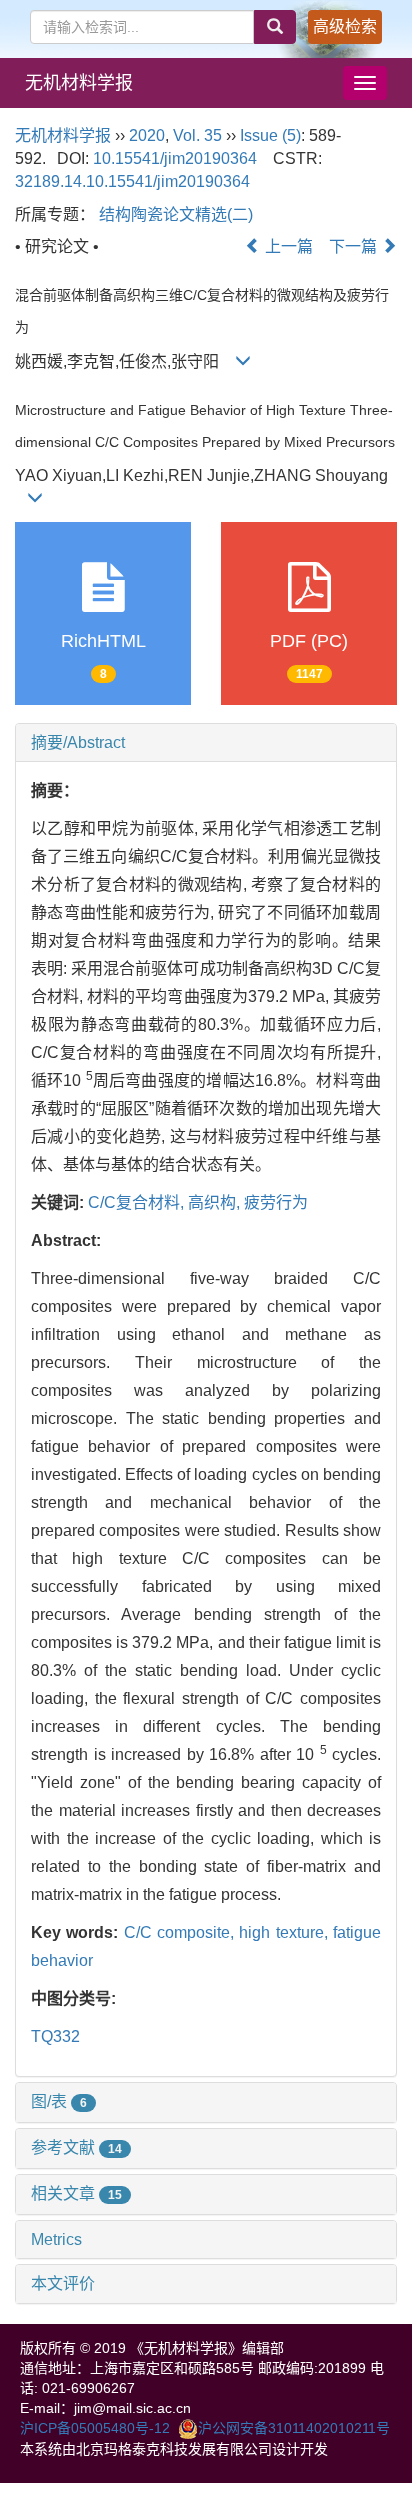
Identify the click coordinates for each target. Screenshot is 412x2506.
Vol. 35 (197, 135)
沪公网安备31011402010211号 (294, 2428)
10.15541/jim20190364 (175, 158)
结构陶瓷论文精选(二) (176, 214)
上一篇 (287, 246)
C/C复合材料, (138, 1202)
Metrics (56, 2239)
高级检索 (345, 26)
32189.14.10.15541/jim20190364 (132, 181)
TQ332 (55, 2036)
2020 (147, 135)
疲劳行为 (276, 1202)
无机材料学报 (79, 83)
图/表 (59, 2101)
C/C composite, (182, 1932)
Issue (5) (270, 135)
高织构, (216, 1202)
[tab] (206, 743)
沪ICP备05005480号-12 (95, 2428)
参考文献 (76, 2147)
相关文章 (76, 2193)
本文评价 (63, 2283)
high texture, (286, 1932)
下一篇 (355, 246)
